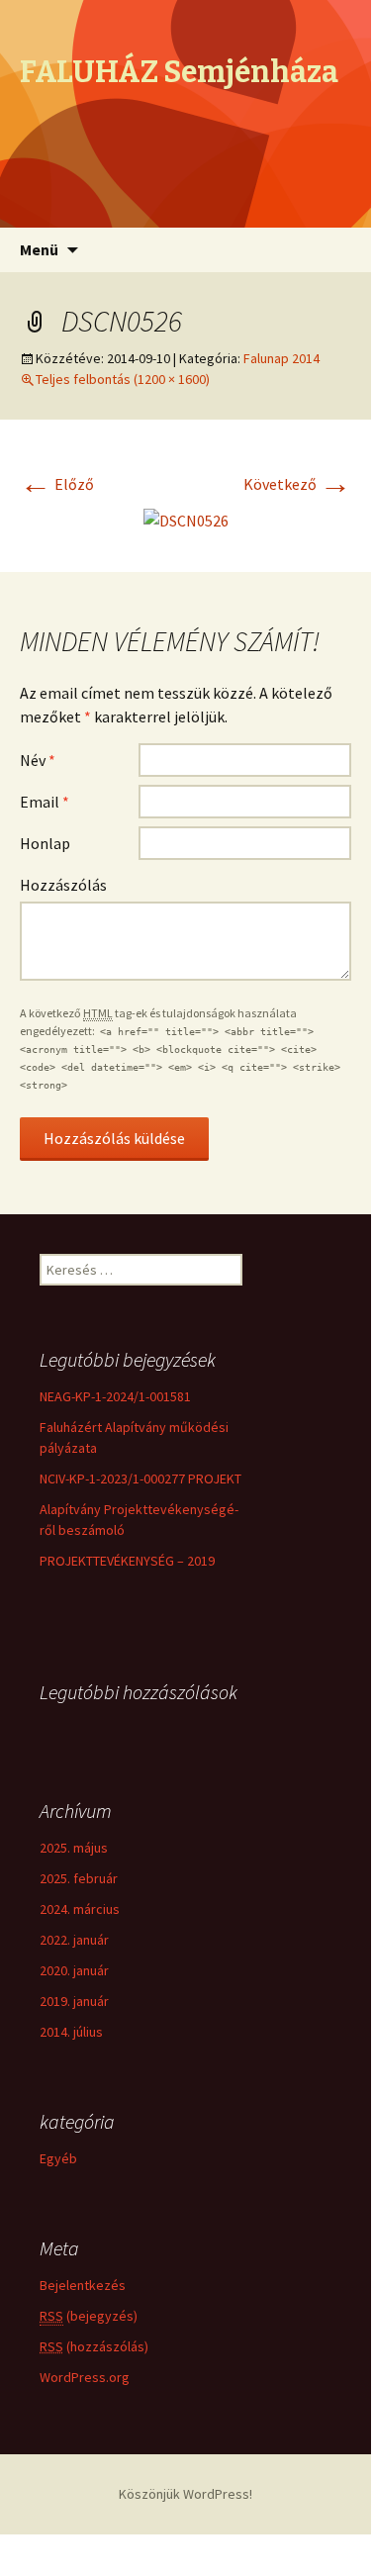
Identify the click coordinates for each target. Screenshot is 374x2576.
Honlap (45, 843)
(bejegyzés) (89, 2316)
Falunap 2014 (281, 358)
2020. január (74, 1970)
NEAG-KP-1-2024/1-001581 (115, 1396)
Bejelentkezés (83, 2285)
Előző (57, 484)
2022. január (74, 1940)
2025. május (74, 1848)
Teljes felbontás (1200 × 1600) (123, 379)
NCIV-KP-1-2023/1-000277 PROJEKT (140, 1479)
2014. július (71, 2032)
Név (38, 760)
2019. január (74, 2001)
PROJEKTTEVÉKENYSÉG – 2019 (127, 1561)
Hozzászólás (63, 885)
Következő (297, 484)
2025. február (79, 1878)
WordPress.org (85, 2377)
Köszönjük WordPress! (186, 2494)
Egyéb (58, 2158)
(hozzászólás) (94, 2346)
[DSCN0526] (186, 519)
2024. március (80, 1909)
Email (45, 802)
